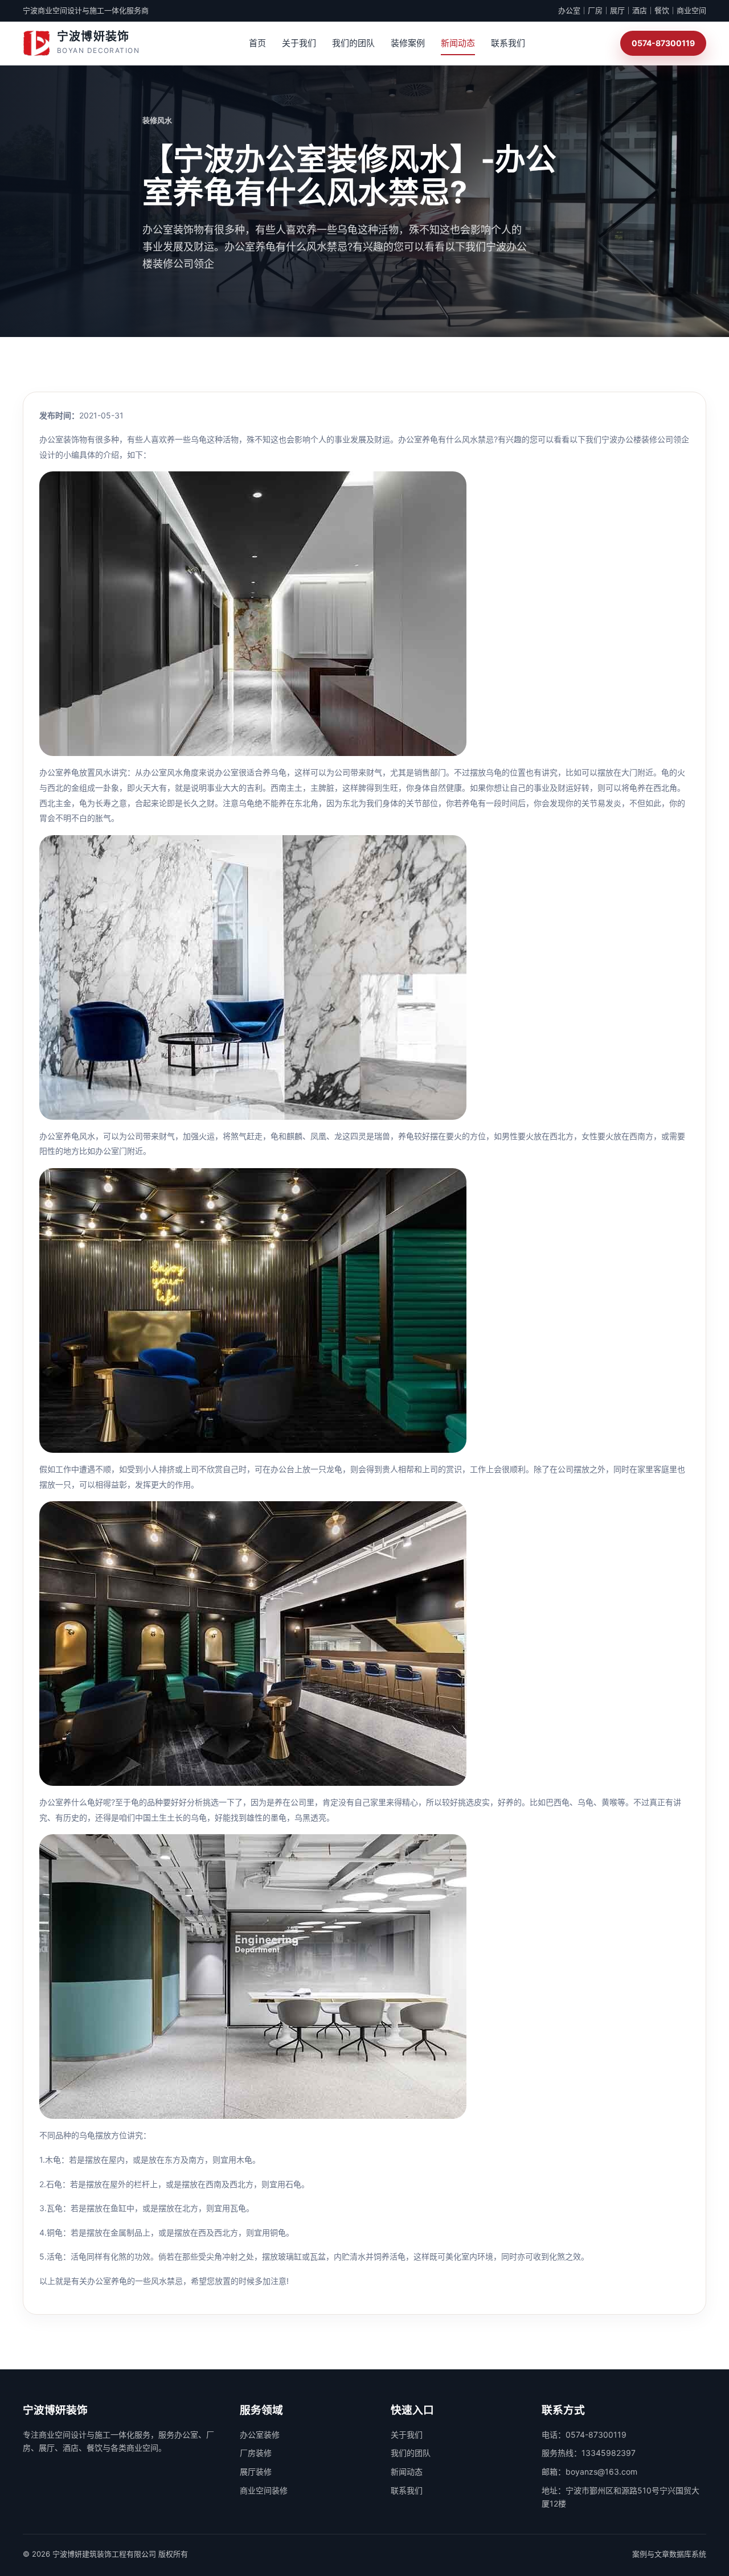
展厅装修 (256, 2472)
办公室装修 (260, 2435)
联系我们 (508, 43)
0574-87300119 (663, 43)
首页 (257, 43)
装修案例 (408, 43)
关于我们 (299, 43)
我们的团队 (353, 43)
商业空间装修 (264, 2490)
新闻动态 (458, 43)
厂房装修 (256, 2453)
